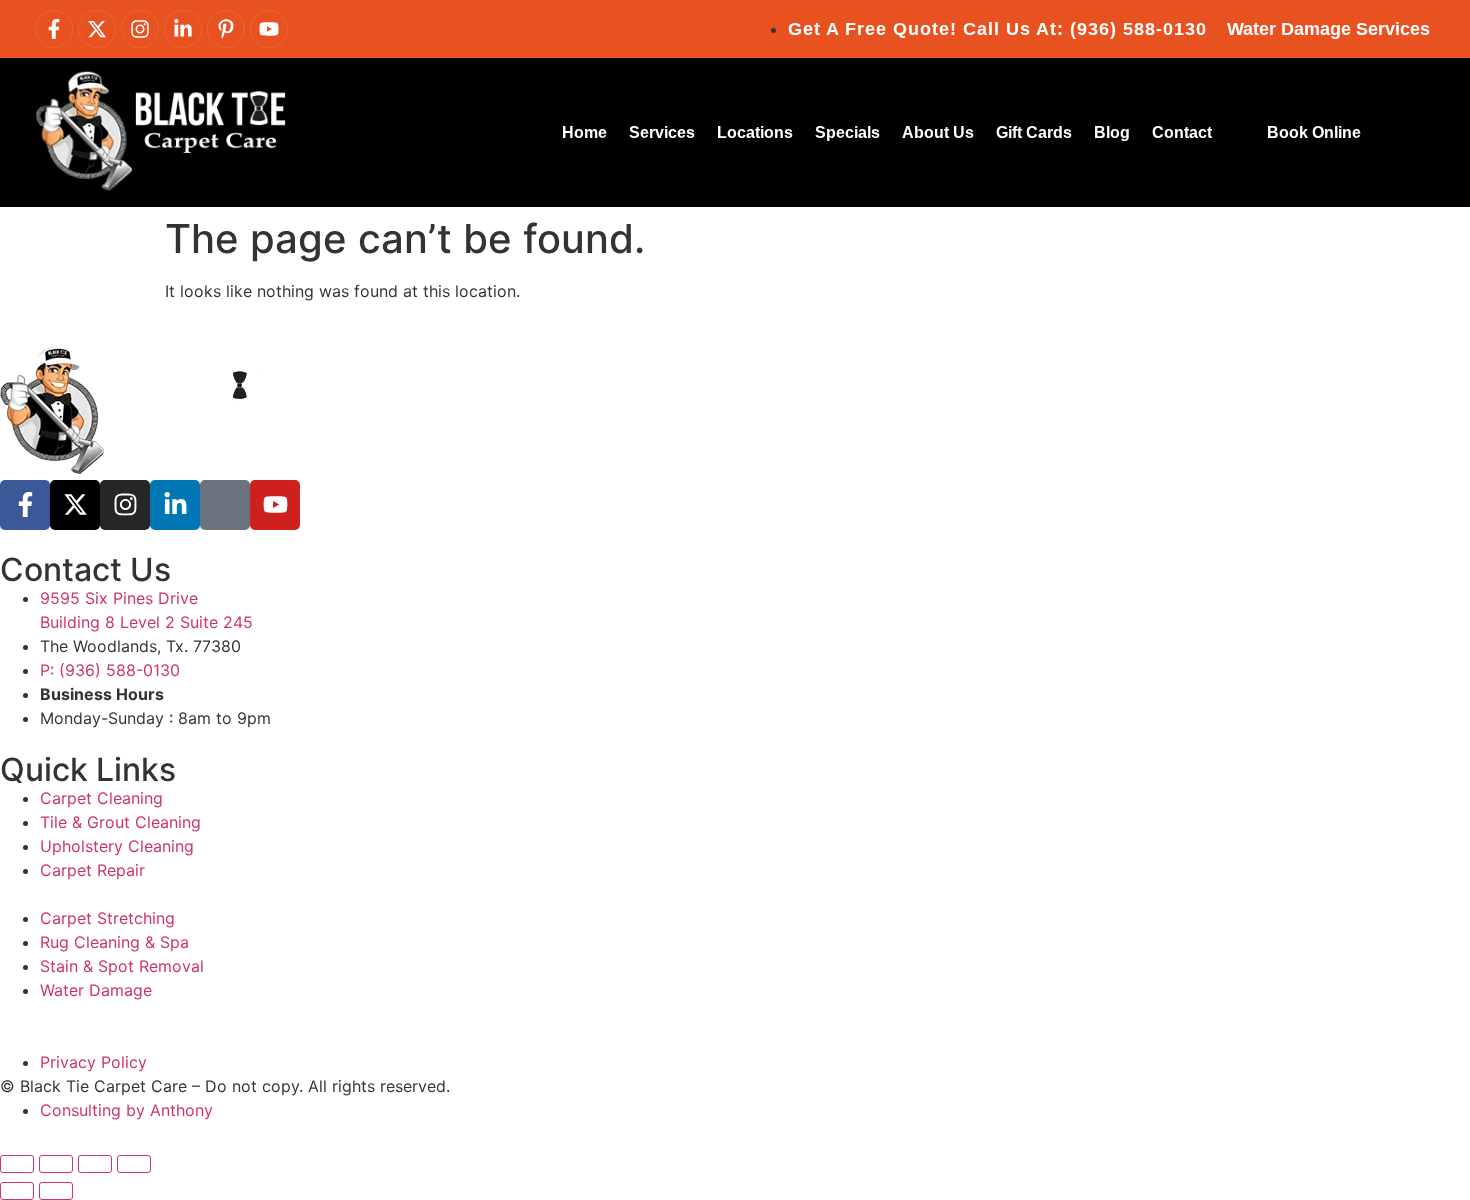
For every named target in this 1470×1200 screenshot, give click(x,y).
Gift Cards (1034, 132)
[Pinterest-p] (226, 29)
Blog (1112, 132)
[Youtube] (269, 29)
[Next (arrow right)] (56, 1191)
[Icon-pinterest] (225, 505)
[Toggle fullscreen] (56, 1164)
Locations (755, 132)
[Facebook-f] (54, 29)
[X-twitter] (97, 29)
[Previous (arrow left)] (17, 1191)
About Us (938, 132)
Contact (1182, 132)
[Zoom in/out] (17, 1164)
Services (662, 132)
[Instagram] (140, 29)
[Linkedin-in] (183, 29)
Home (584, 132)
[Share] (95, 1164)
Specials (847, 132)
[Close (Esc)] (134, 1164)
